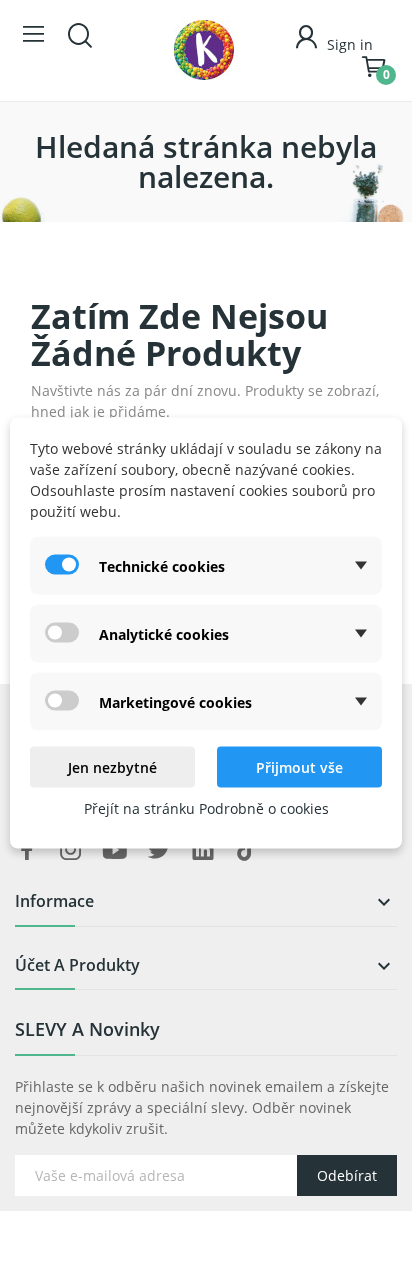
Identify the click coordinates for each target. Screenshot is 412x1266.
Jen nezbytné (112, 767)
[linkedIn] (203, 850)
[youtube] (115, 850)
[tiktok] (247, 850)
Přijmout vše (299, 767)
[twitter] (159, 850)
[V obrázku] (204, 50)
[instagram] (71, 850)
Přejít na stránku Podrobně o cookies (206, 808)
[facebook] (27, 850)
